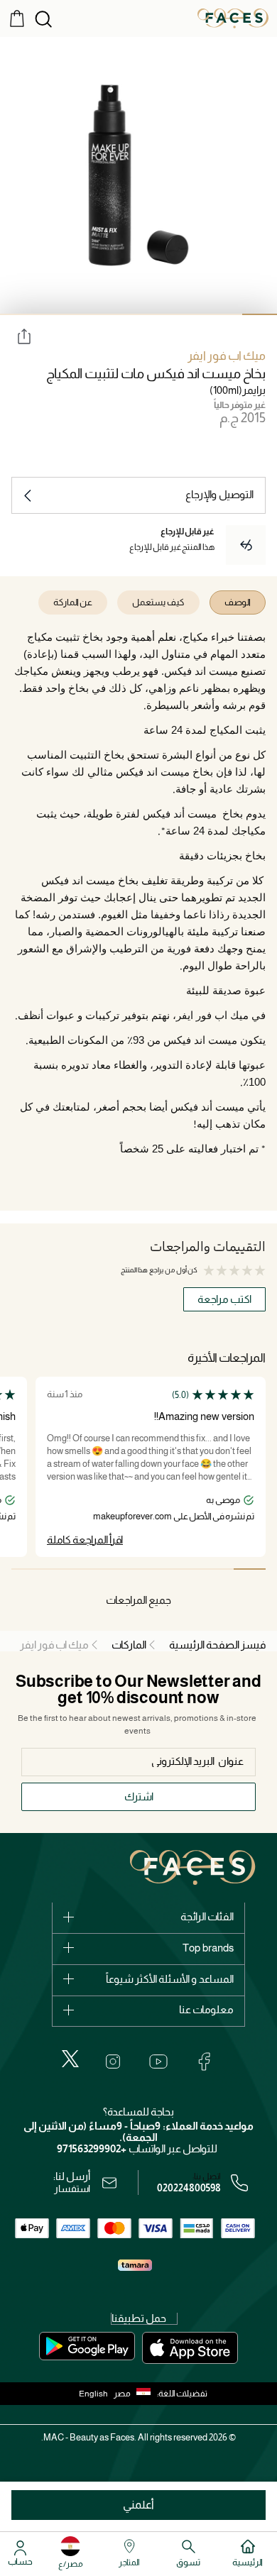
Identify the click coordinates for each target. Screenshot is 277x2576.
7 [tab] (52, 314)
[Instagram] (113, 2062)
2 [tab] (226, 314)
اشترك (139, 1796)
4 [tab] (156, 314)
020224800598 (189, 2188)
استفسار (72, 2189)
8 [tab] (17, 314)
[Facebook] (204, 2062)
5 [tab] (121, 314)
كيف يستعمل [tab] (158, 602)
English (93, 2394)
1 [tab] (260, 314)
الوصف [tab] (238, 602)
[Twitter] (70, 2059)
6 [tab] (87, 314)
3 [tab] (191, 314)
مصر (122, 2394)
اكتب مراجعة (224, 1299)
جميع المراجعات (138, 1600)
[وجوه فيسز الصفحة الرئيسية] (233, 18)
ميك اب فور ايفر (227, 356)
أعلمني (138, 2505)
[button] (135, 2394)
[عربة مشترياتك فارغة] (17, 18)
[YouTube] (158, 2062)
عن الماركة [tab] (73, 602)
